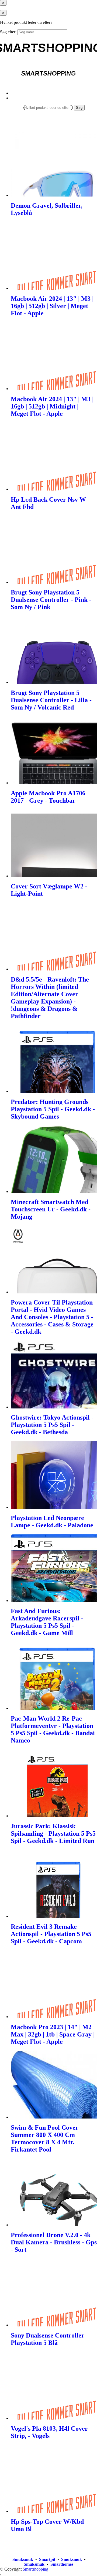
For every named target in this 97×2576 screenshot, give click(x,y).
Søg (79, 108)
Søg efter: (8, 32)
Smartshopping (35, 2569)
